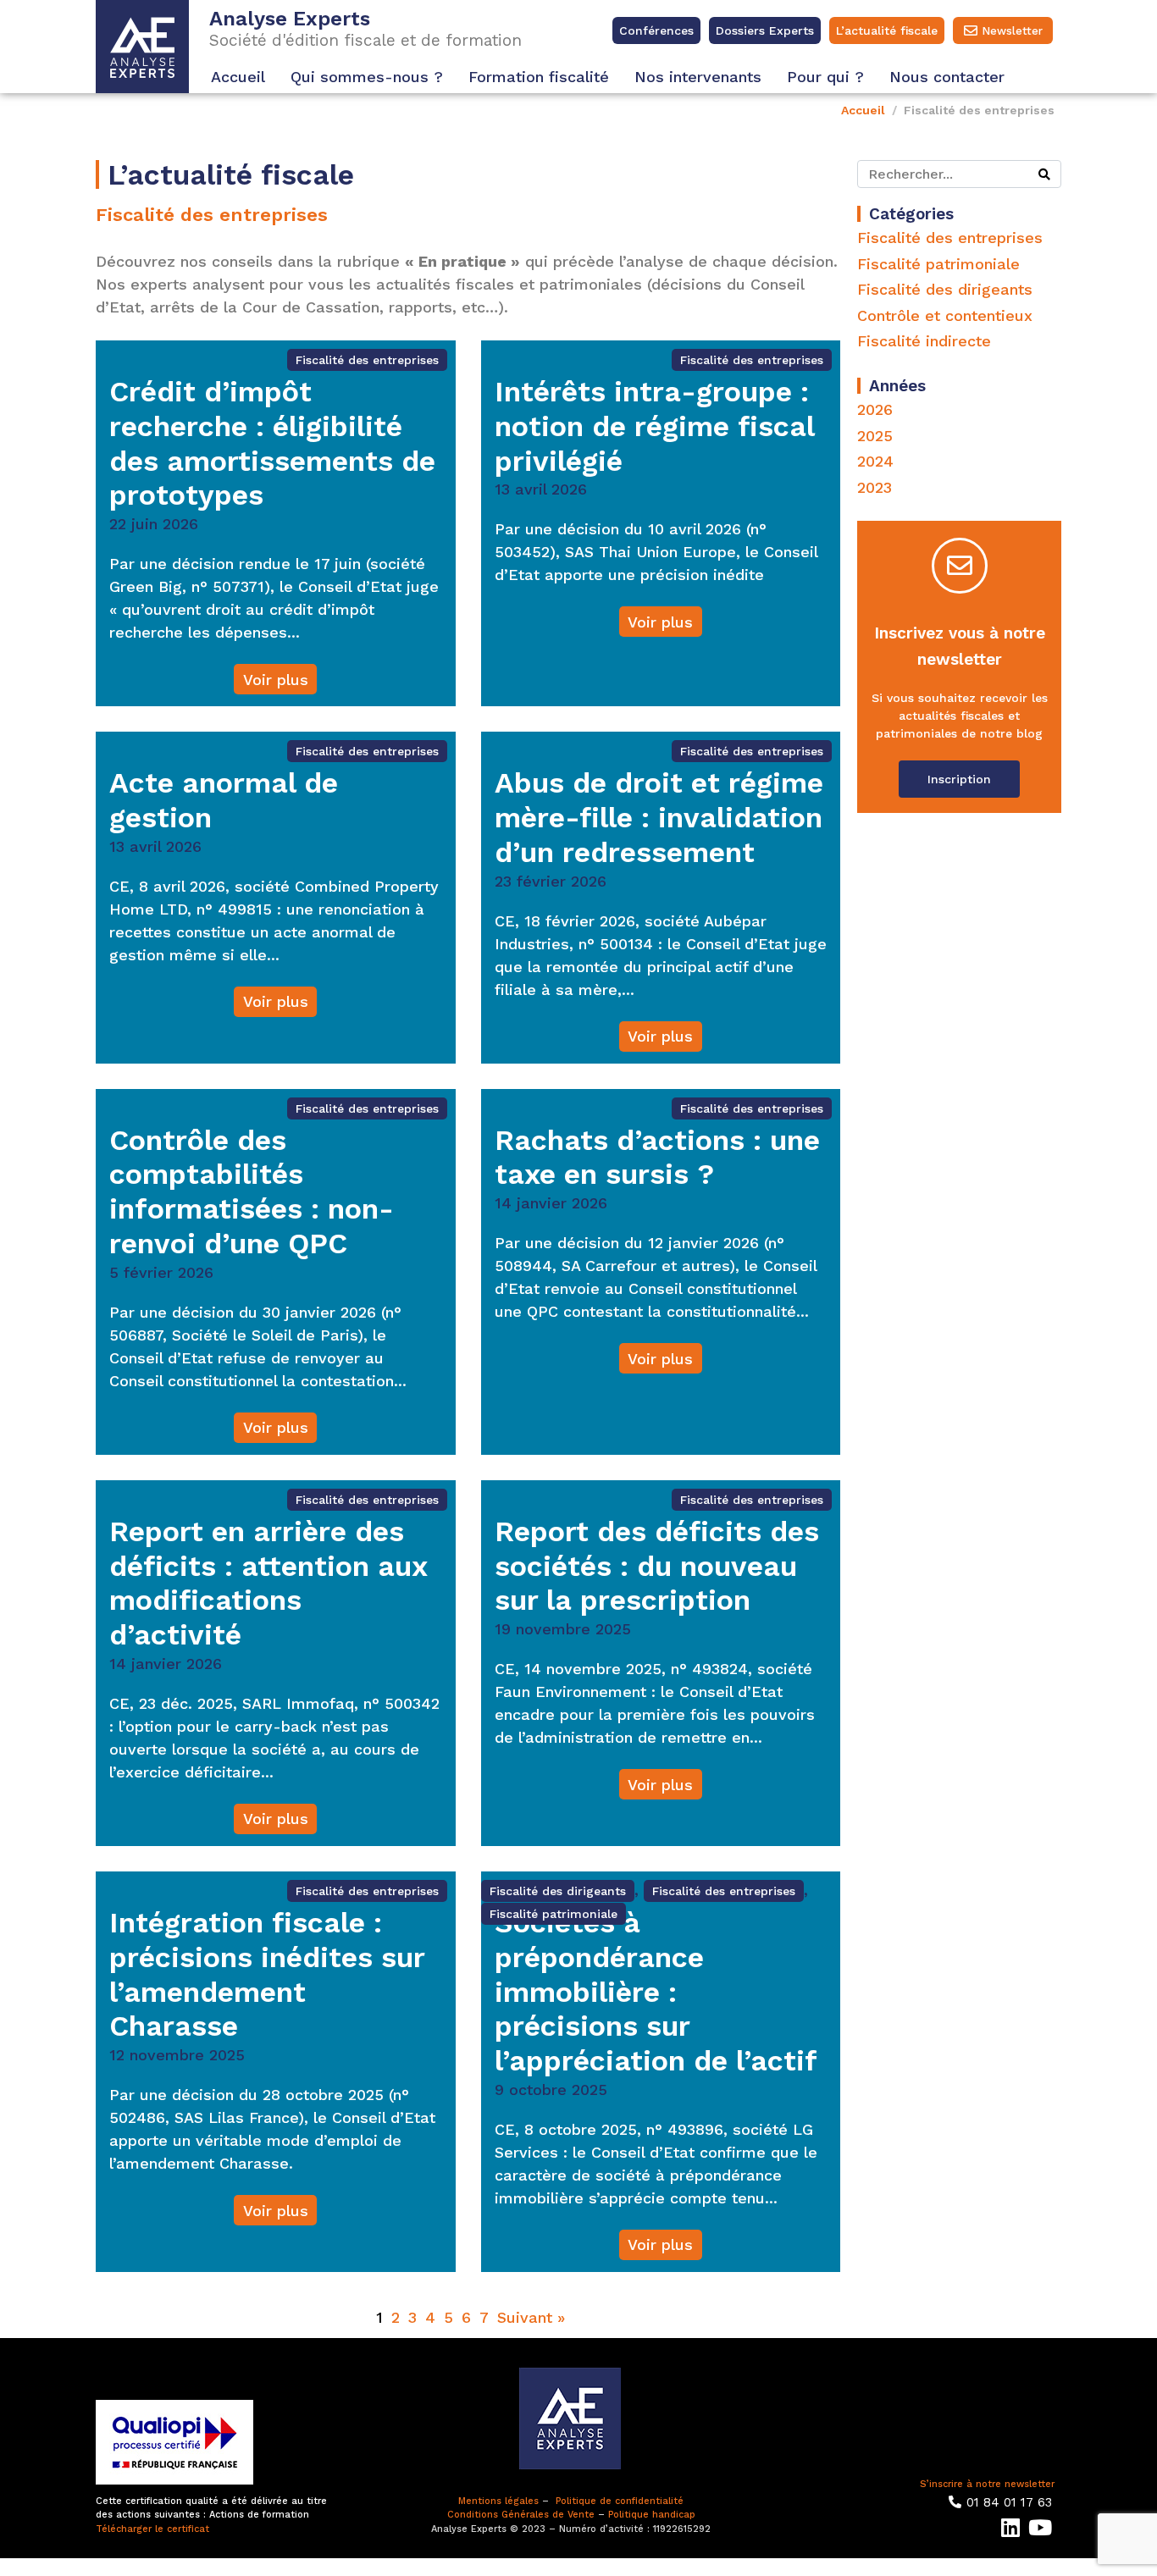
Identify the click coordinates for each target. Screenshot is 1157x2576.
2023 (875, 487)
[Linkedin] (1010, 2527)
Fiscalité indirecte (924, 341)
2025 (875, 436)
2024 (875, 461)
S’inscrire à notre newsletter (987, 2484)
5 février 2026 (161, 1272)
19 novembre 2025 (563, 1629)
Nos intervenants (698, 77)
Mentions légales (498, 2501)
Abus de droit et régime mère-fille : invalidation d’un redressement (659, 817)
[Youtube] (1040, 2527)
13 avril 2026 (541, 489)
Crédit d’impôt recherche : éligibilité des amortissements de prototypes (272, 443)
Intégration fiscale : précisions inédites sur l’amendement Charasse (267, 1974)
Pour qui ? (825, 77)
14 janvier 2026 (551, 1203)
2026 (875, 409)
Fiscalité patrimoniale (554, 1914)
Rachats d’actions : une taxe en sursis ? (657, 1157)
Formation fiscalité (539, 77)
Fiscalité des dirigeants (558, 1891)
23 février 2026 (551, 881)
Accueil (238, 77)
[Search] (1044, 174)
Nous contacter (947, 77)
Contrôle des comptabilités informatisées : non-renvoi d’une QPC (252, 1191)
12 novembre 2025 (177, 2055)
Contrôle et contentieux (945, 315)
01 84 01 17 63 (1009, 2502)
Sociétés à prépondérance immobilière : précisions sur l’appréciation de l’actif (656, 1991)
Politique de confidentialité (620, 2501)
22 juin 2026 (154, 524)
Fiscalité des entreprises (367, 360)
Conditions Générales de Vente (521, 2515)
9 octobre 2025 (551, 2090)
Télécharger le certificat (152, 2529)
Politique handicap (652, 2515)
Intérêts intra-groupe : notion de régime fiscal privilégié (654, 426)
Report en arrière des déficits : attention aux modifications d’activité (268, 1583)
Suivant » (531, 2317)
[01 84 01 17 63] (955, 2502)
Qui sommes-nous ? (367, 77)
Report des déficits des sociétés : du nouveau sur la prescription (657, 1566)
